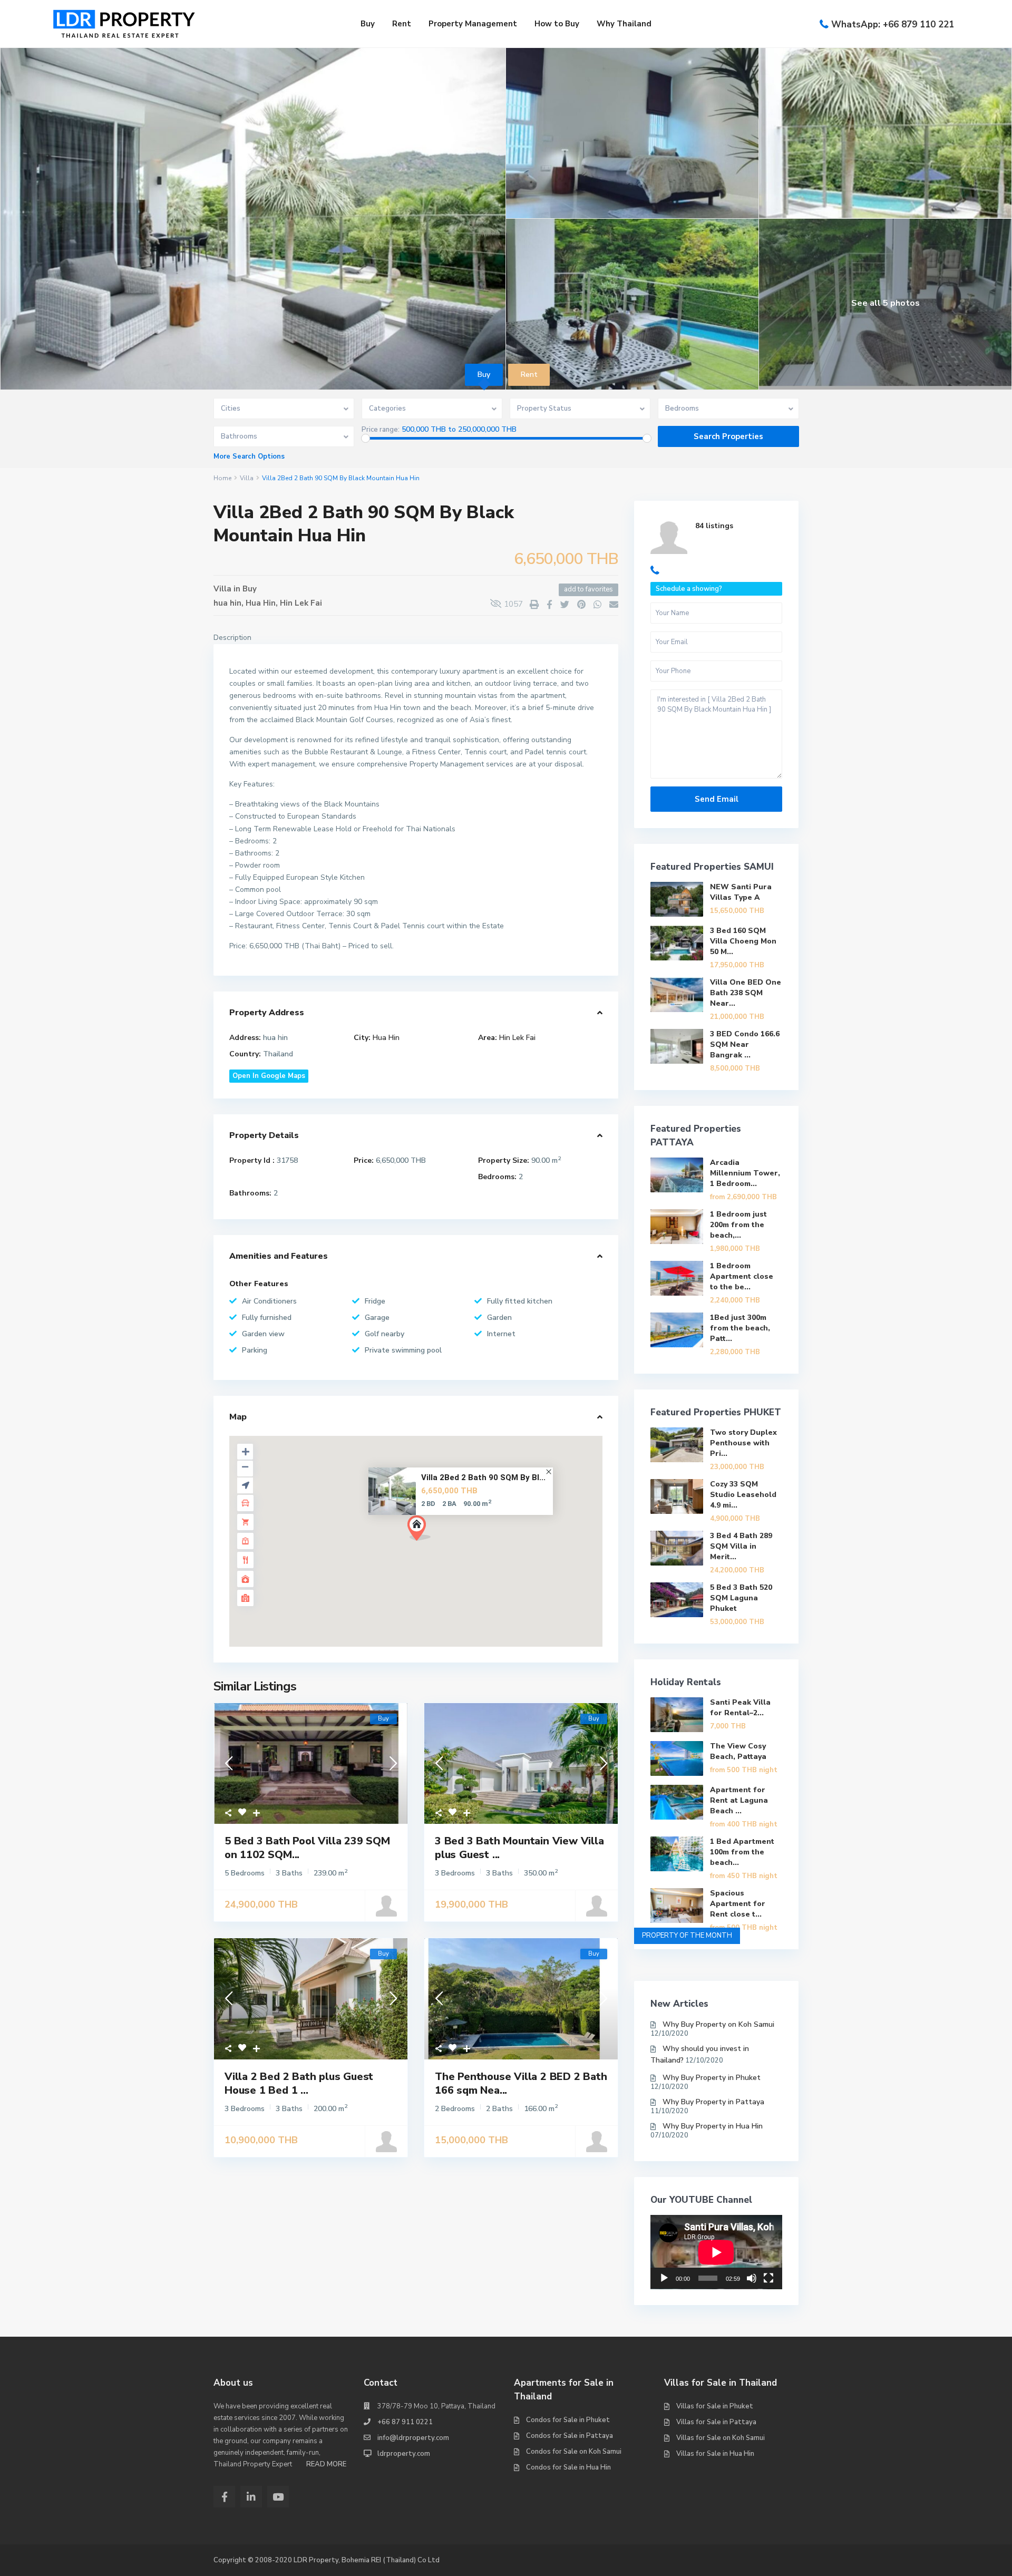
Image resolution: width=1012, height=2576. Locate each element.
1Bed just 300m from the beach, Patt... (740, 1328)
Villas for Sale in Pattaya (716, 2422)
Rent (402, 24)
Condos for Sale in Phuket (568, 2420)
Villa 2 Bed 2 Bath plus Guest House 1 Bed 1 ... (299, 2083)
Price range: (381, 430)
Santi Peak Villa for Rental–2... (740, 1708)
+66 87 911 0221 (405, 2422)
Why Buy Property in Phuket (712, 2078)
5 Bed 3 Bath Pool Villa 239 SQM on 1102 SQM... (307, 1848)
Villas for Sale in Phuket (715, 2406)
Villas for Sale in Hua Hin (715, 2454)
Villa (247, 478)
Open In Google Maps (269, 1076)
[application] (716, 2252)
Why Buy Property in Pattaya (713, 2102)
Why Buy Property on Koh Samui (718, 2024)
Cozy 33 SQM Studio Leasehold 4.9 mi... (743, 1495)
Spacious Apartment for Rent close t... (738, 1904)
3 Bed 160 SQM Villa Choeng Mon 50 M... (743, 941)
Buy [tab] (484, 375)
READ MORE (326, 2464)
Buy (368, 24)
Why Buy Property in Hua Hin (713, 2126)
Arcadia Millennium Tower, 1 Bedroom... (745, 1173)
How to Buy (557, 24)
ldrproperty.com (404, 2454)
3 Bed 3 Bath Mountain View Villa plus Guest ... (519, 1848)
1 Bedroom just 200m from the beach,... (738, 1225)
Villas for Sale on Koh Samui (721, 2438)
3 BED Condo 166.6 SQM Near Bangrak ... (745, 1044)
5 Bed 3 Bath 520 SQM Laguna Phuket (741, 1598)
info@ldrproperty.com (413, 2438)
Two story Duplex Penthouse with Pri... (743, 1443)
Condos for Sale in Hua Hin (568, 2467)
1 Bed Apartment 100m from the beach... (742, 1852)
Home (222, 478)
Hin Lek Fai (301, 603)
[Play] (664, 2278)
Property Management (473, 24)
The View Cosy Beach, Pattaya (738, 1751)
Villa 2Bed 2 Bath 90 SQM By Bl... (483, 1477)
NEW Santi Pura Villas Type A (741, 892)
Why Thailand (624, 24)
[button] (423, 1531)
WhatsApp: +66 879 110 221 (893, 25)
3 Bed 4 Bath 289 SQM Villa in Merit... (741, 1546)
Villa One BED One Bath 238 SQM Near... (746, 993)
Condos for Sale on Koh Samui (574, 2452)
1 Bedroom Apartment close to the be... (742, 1276)
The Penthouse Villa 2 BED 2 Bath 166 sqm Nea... (521, 2083)
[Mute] (752, 2278)
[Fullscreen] (768, 2278)
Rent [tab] (529, 375)
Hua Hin (261, 603)
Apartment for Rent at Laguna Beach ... (739, 1800)
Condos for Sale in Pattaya (570, 2436)
